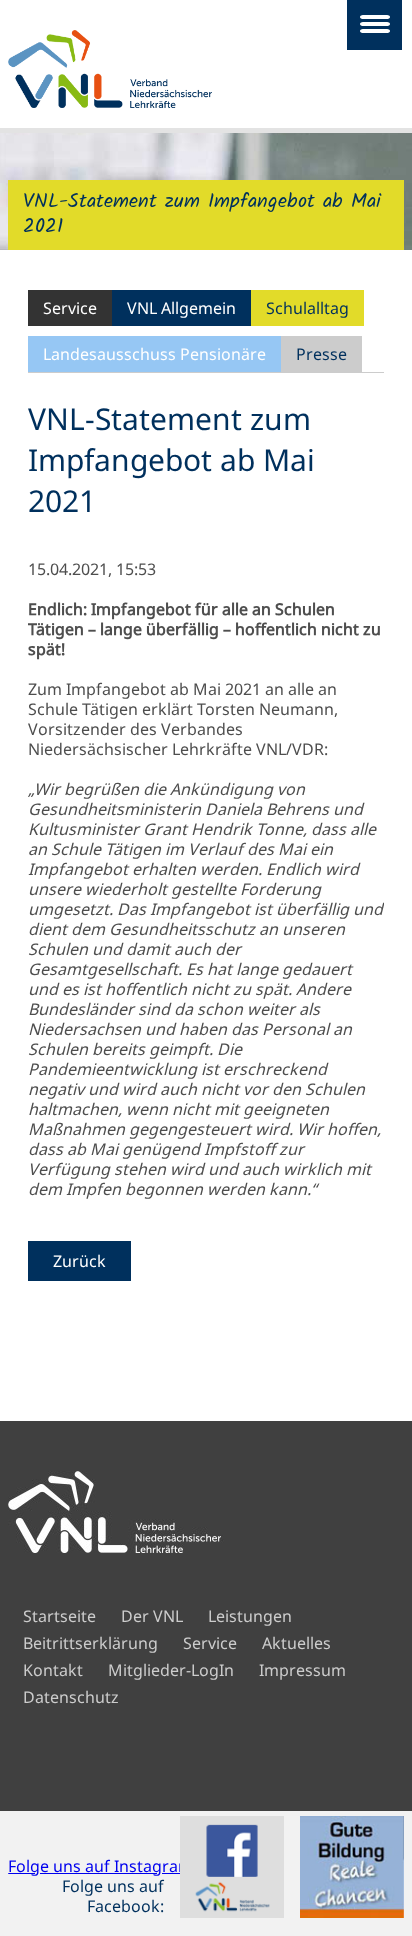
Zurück (79, 1261)
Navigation (374, 25)
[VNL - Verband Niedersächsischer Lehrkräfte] (146, 69)
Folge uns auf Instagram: (102, 1866)
